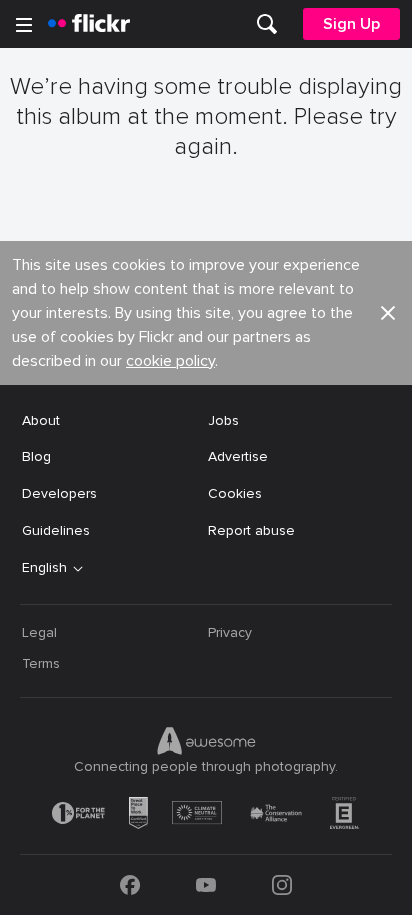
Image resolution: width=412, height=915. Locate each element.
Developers (59, 493)
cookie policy (170, 361)
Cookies (235, 493)
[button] (388, 313)
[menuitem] (267, 24)
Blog (36, 456)
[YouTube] (206, 885)
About (41, 420)
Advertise (238, 456)
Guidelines (56, 530)
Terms (41, 663)
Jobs (223, 420)
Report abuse (251, 530)
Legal (39, 632)
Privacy (230, 632)
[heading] (89, 24)
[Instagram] (282, 885)
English (44, 568)
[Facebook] (130, 885)
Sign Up (351, 24)
